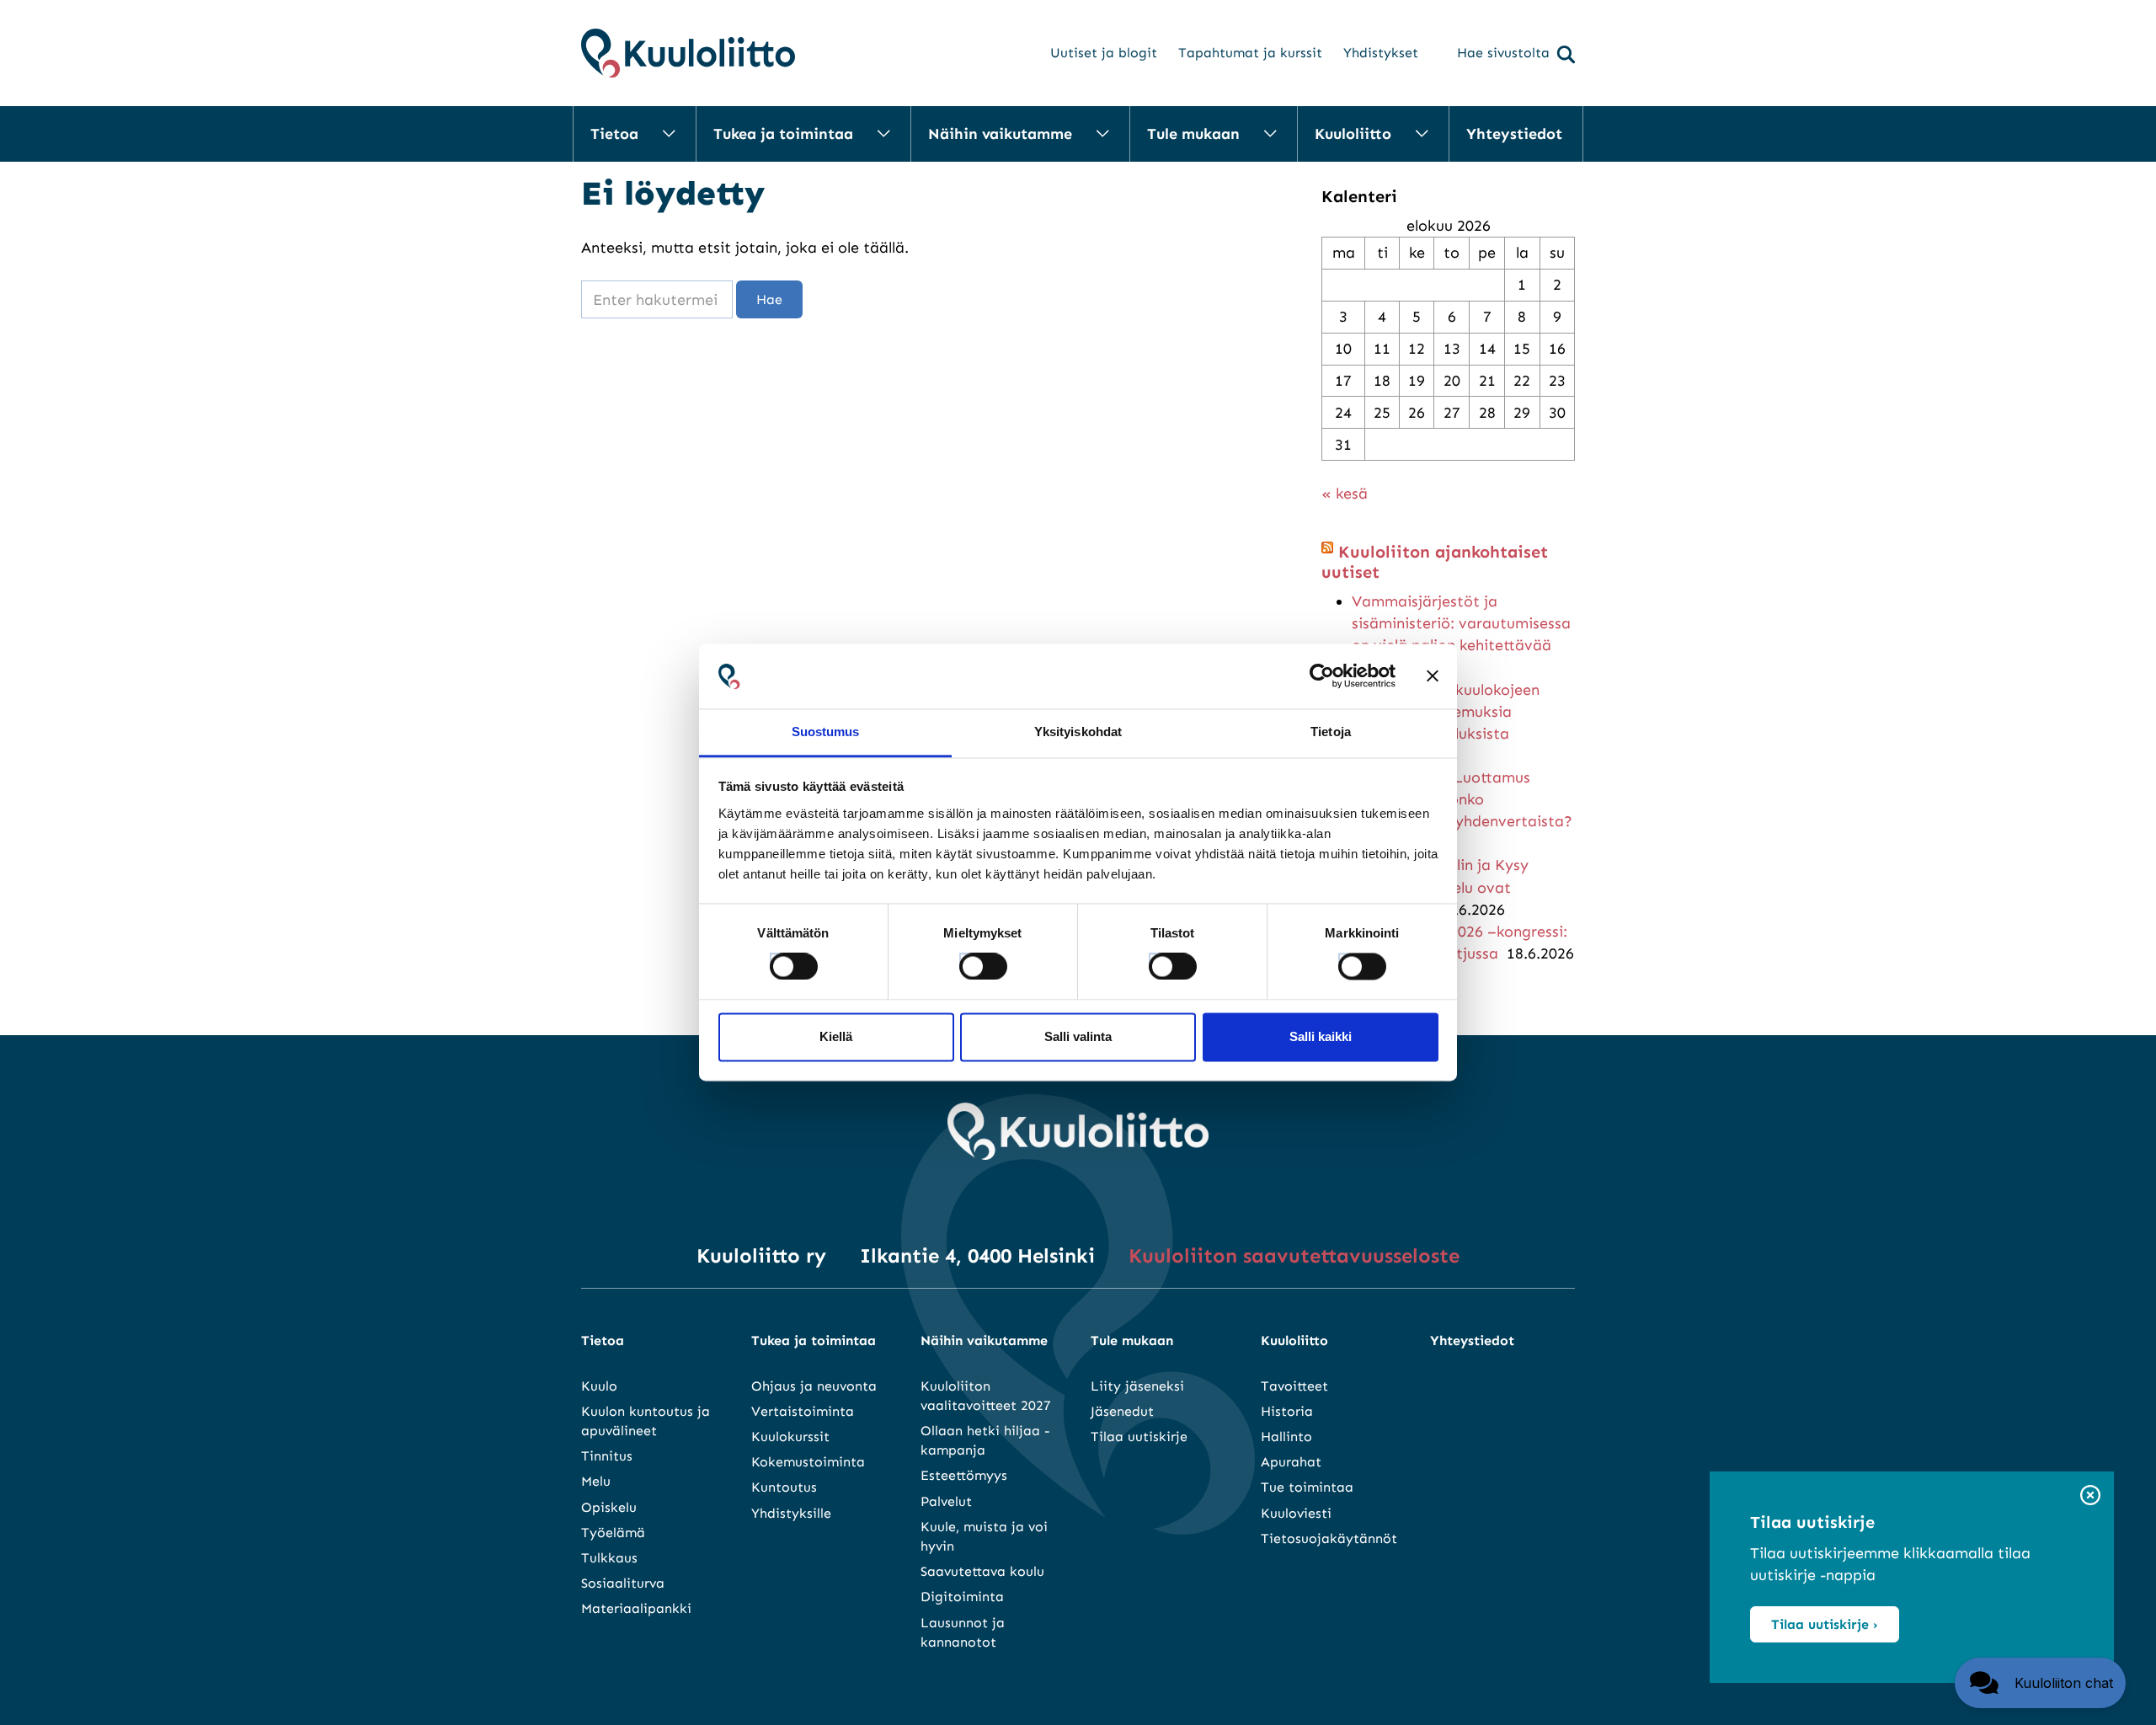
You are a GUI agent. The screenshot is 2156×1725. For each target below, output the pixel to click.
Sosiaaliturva (623, 1583)
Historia (1287, 1411)
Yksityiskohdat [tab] (1078, 732)
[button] (2040, 1683)
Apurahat (1291, 1462)
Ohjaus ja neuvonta (814, 1386)
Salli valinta (1078, 1036)
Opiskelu (609, 1507)
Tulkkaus (609, 1558)
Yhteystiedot (1514, 134)
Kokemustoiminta (808, 1462)
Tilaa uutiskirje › (1825, 1624)
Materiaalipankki (636, 1608)
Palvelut (946, 1501)
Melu (596, 1481)
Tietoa (614, 134)
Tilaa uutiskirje (1139, 1437)
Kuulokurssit (790, 1437)
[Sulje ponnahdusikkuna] (2090, 1496)
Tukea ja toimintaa (783, 134)
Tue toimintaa (1307, 1487)
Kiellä (836, 1036)
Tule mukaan (1193, 134)
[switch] (968, 962)
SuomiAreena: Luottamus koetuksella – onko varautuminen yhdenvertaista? (1462, 799)
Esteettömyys (964, 1475)
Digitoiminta (962, 1597)
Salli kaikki (1321, 1036)
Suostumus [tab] (826, 732)
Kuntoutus (784, 1487)
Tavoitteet (1294, 1386)
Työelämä (613, 1533)
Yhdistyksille (791, 1513)
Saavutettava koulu (982, 1571)
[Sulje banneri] (1433, 676)
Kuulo (599, 1386)
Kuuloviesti (1296, 1513)
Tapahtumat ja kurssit (1250, 53)
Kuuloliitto (1353, 134)
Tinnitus (607, 1456)
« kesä (1345, 494)
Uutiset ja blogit (1104, 53)
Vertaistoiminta (803, 1411)
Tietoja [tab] (1331, 732)
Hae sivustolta (1503, 53)
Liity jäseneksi (1137, 1386)
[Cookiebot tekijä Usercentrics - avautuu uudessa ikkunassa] (1322, 676)
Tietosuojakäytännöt (1329, 1538)
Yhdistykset (1381, 53)
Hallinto (1286, 1437)
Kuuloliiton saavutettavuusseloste (1294, 1255)
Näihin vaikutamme (1000, 134)
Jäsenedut (1122, 1411)
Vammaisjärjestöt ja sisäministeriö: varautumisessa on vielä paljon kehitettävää (1461, 623)
